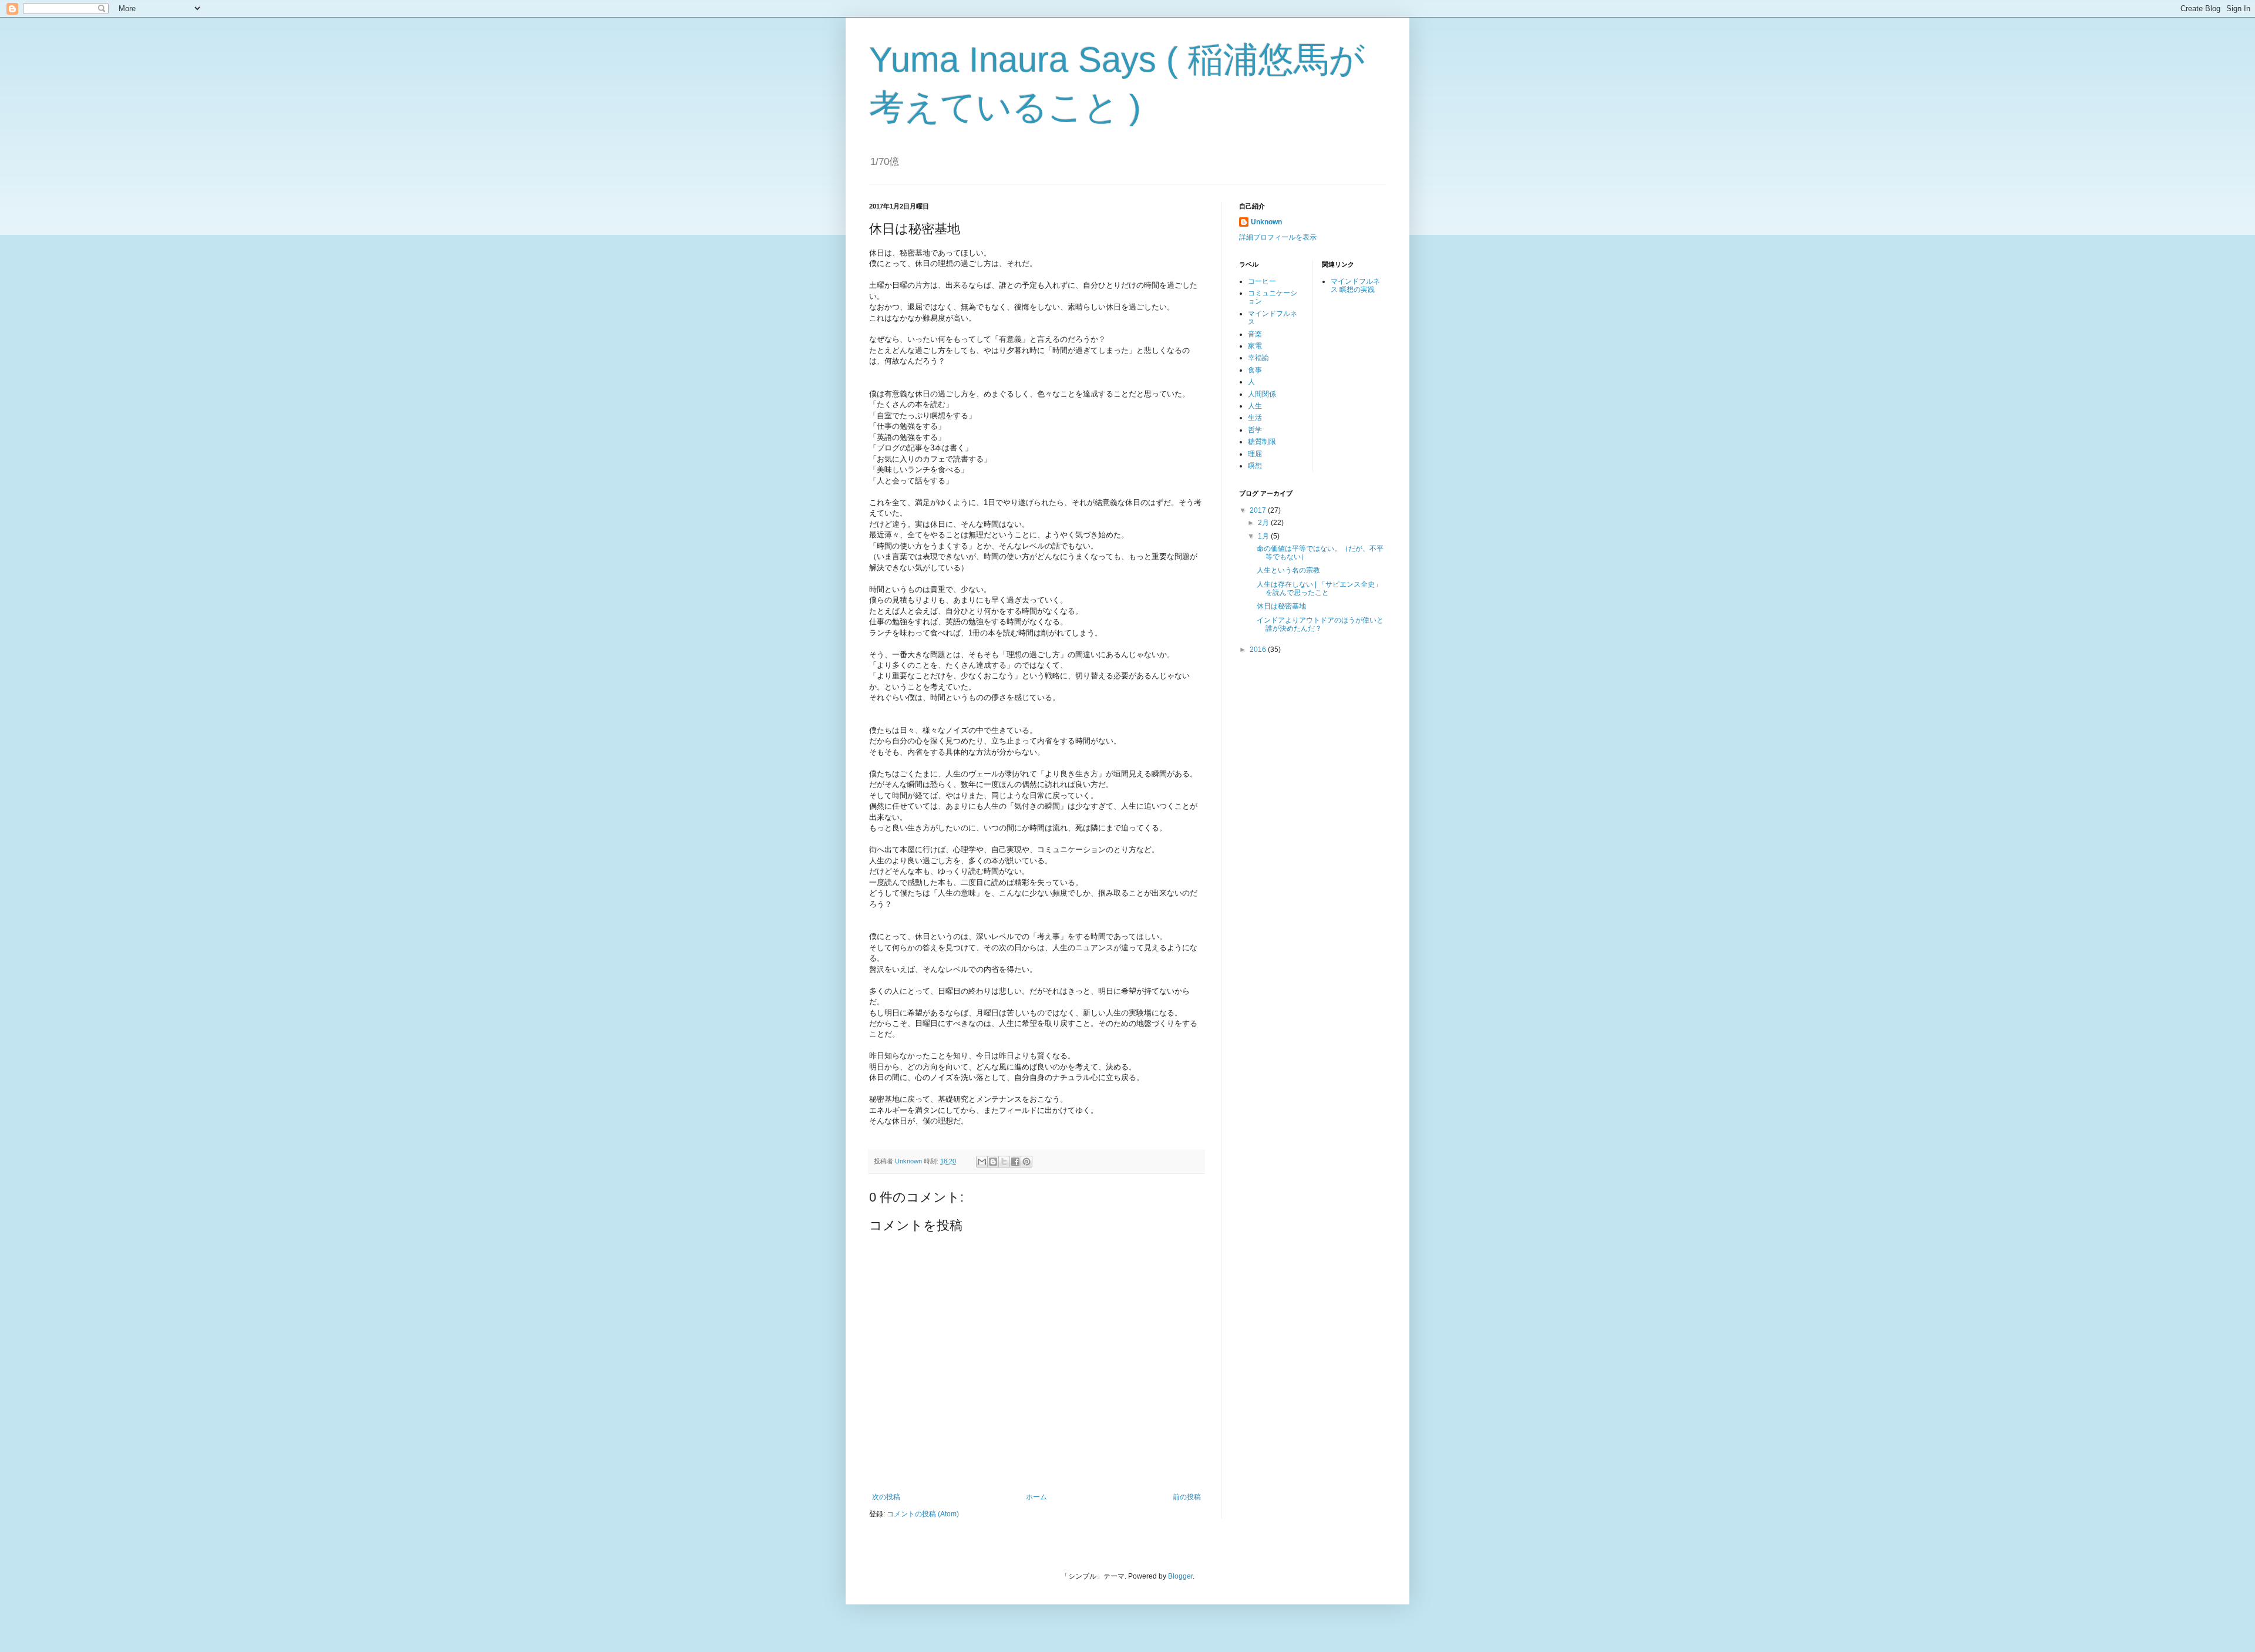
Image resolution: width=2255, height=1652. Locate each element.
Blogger (1180, 1576)
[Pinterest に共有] (1026, 1162)
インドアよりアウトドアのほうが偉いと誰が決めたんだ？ (1320, 624)
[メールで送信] (982, 1162)
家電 (1255, 346)
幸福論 (1258, 358)
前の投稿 (1187, 1497)
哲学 (1255, 430)
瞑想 (1255, 466)
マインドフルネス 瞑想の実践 (1355, 285)
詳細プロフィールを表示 (1278, 237)
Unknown (1266, 222)
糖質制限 (1262, 442)
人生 (1255, 406)
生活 (1255, 418)
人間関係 (1262, 394)
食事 (1255, 370)
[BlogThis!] (993, 1162)
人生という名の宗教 (1288, 570)
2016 (1259, 650)
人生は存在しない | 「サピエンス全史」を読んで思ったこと (1319, 588)
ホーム (1036, 1497)
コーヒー (1262, 281)
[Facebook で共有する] (1015, 1162)
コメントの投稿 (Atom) (923, 1514)
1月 (1264, 536)
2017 (1259, 510)
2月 (1264, 523)
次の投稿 (886, 1497)
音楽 (1255, 334)
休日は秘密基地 (1281, 606)
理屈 (1255, 454)
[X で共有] (1004, 1162)
